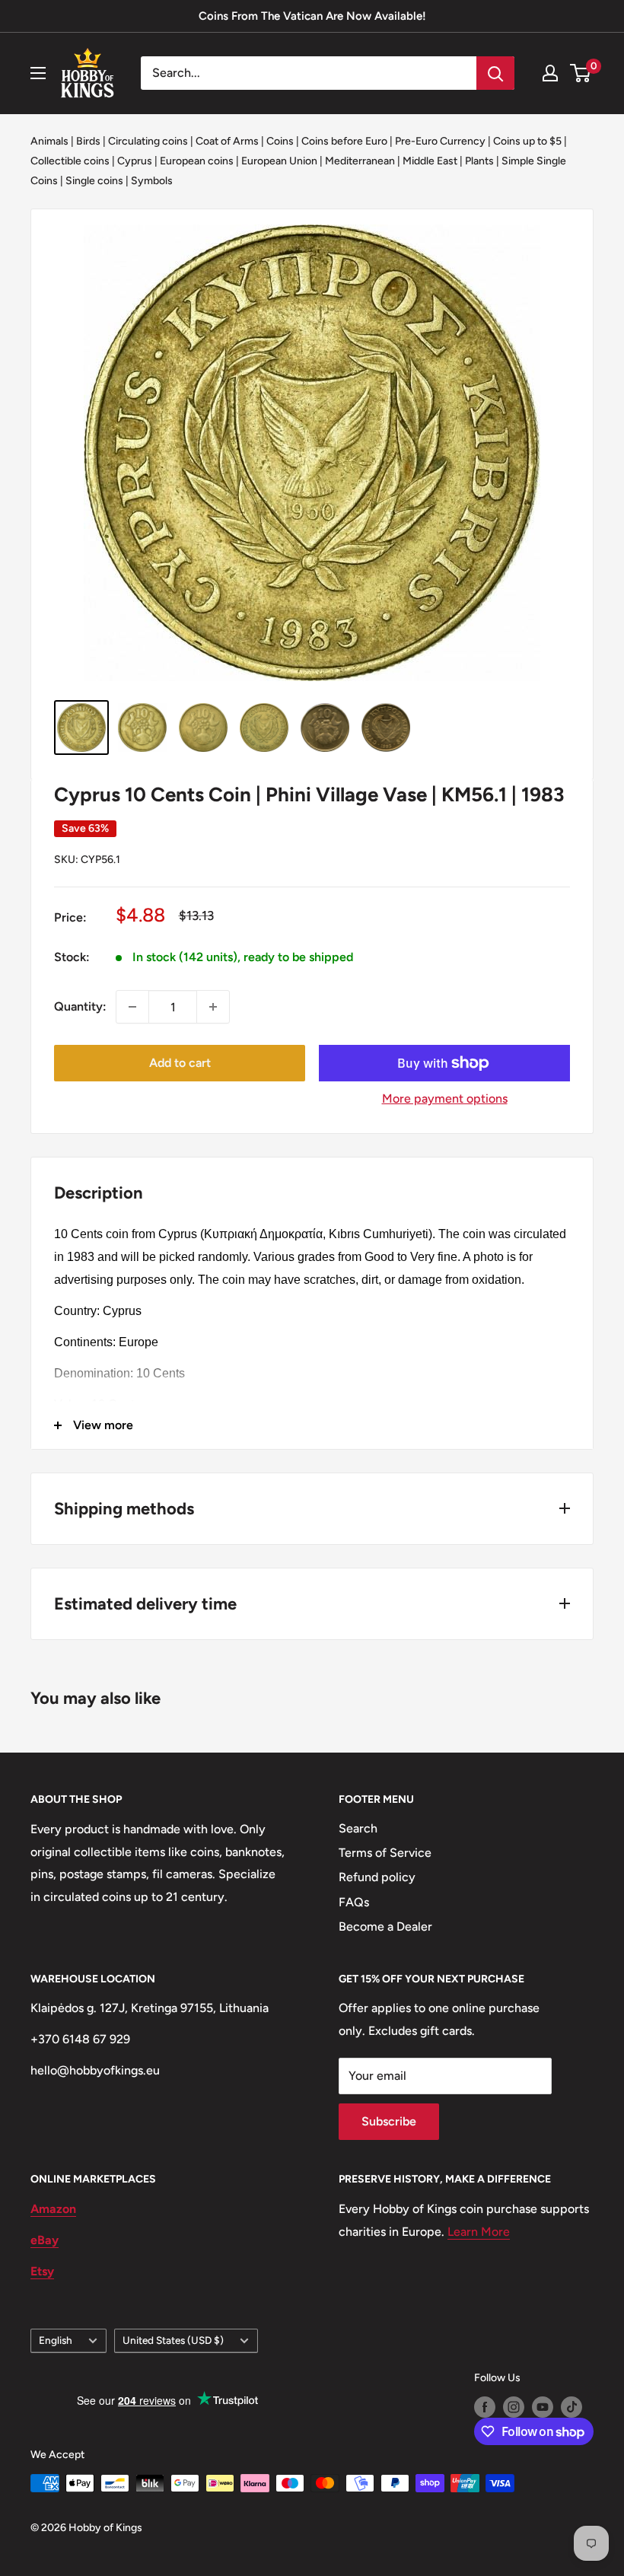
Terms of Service (385, 1853)
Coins (280, 141)
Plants (479, 161)
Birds (88, 141)
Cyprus (135, 161)
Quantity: (80, 1006)
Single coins (94, 181)
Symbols (152, 181)
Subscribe (389, 2121)
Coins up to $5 (527, 141)
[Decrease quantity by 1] (132, 1007)
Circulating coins (148, 141)
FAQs (354, 1902)
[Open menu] (38, 73)
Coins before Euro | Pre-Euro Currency (393, 141)
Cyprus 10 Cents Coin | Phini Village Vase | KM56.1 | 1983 (309, 794)
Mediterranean (360, 161)
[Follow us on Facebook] (485, 2407)
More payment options (445, 1099)
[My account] (550, 73)
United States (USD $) (173, 2340)
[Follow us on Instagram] (514, 2407)
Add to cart (180, 1063)
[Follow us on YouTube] (543, 2407)
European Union (279, 161)
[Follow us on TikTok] (571, 2407)
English (56, 2340)
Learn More (479, 2232)
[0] (581, 73)
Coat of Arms (227, 141)
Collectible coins (70, 161)
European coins (197, 161)
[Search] (495, 73)
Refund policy (377, 1877)
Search (358, 1828)
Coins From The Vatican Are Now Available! (312, 16)
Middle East (430, 161)
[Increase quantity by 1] (213, 1007)
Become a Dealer (385, 1926)
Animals (49, 141)
